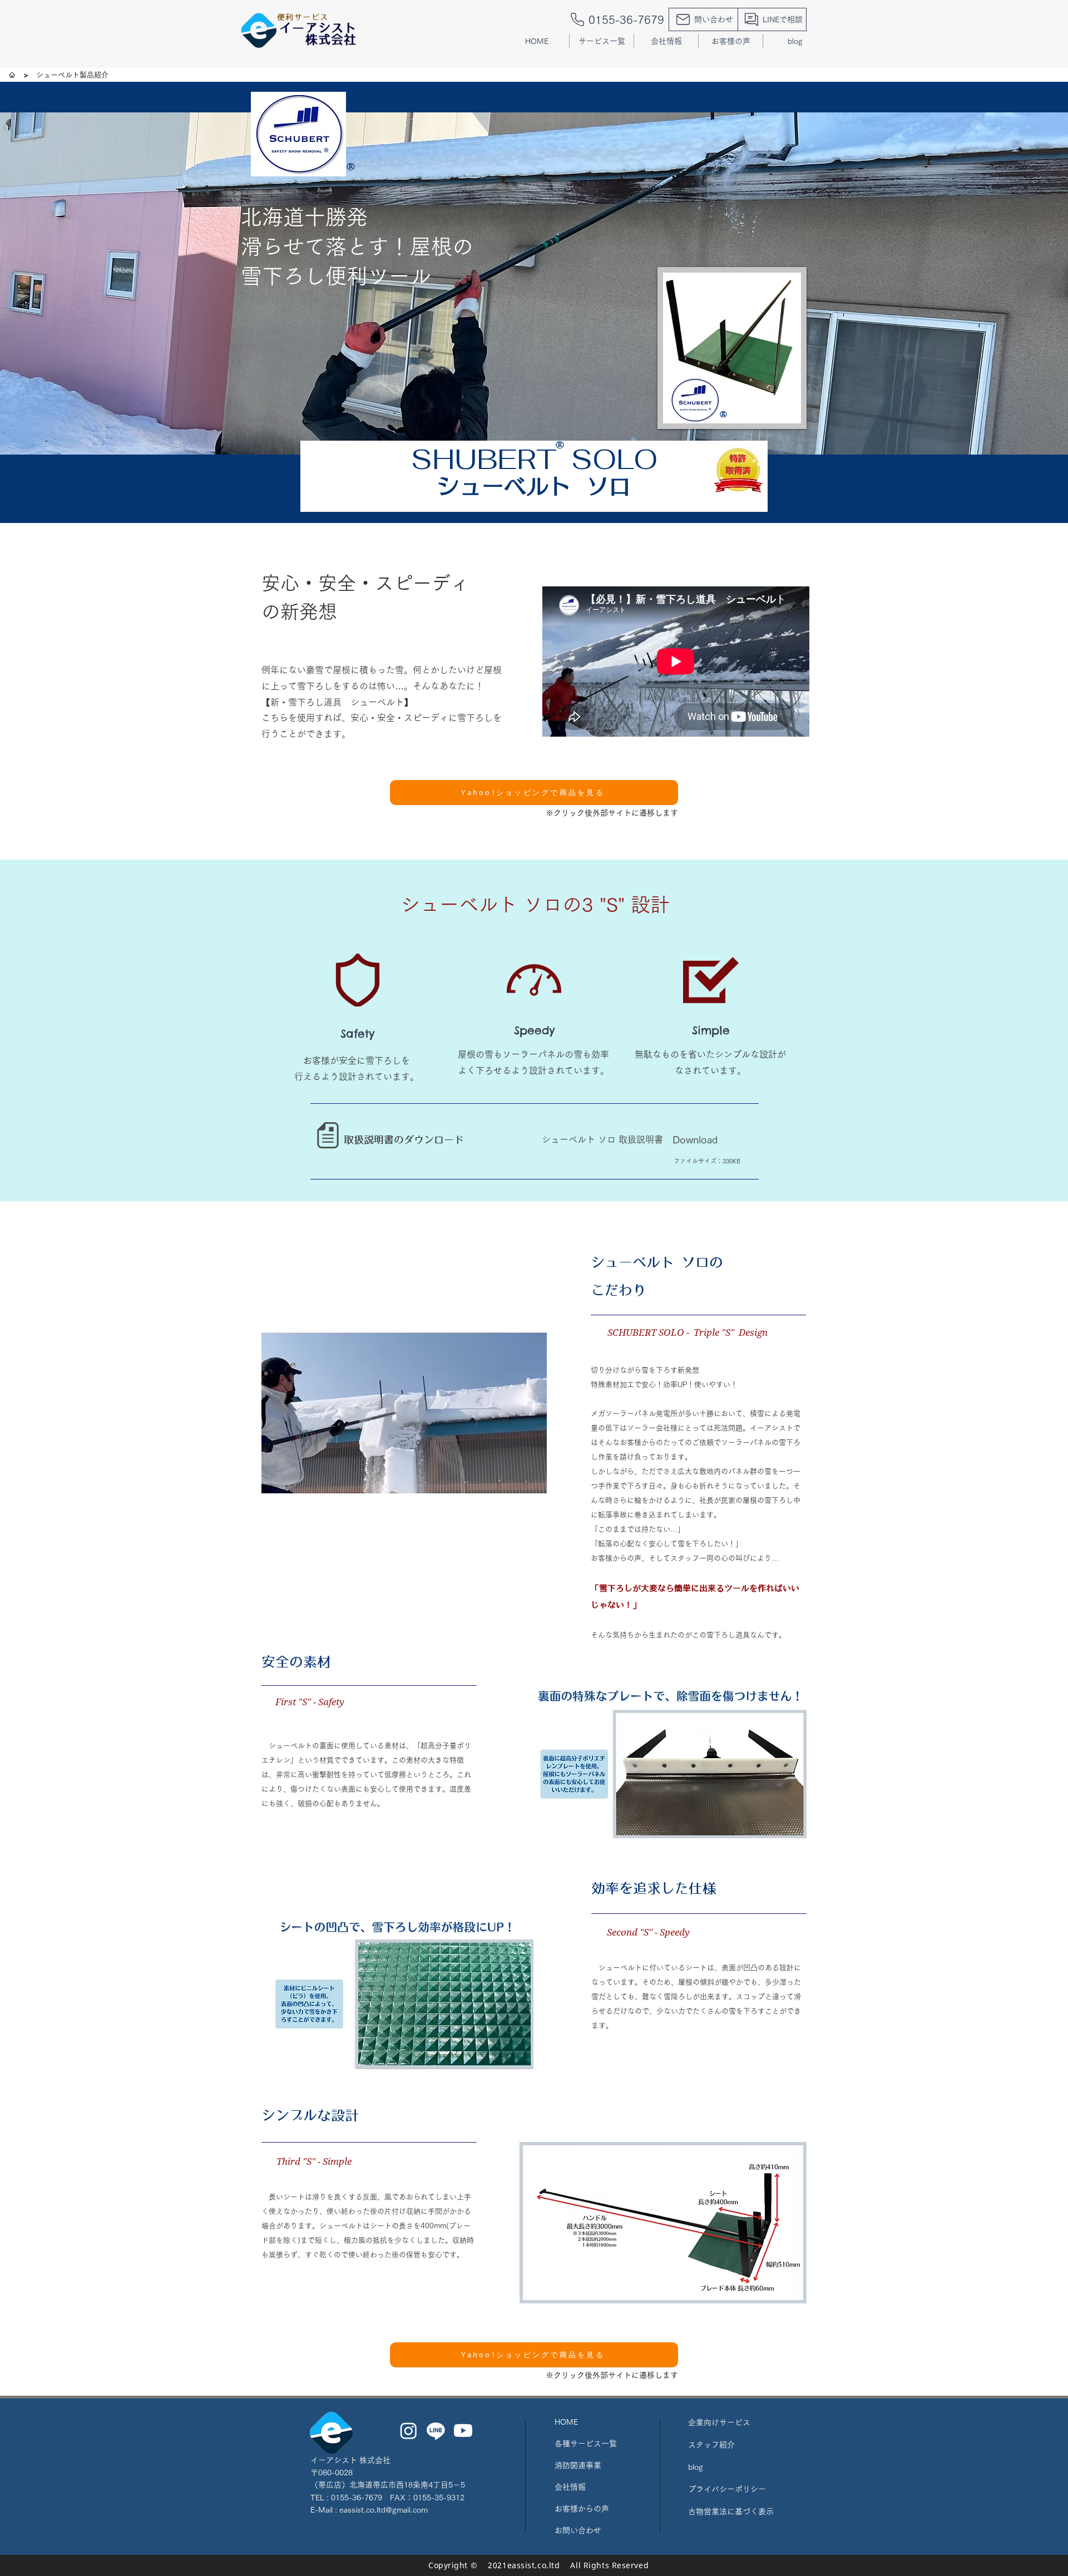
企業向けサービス (719, 2422)
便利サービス (303, 18)
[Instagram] (409, 2431)
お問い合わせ (578, 2530)
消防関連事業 (578, 2465)
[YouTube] (463, 2431)
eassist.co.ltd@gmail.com (384, 2510)
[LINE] (436, 2431)
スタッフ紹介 (711, 2445)
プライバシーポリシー (727, 2489)
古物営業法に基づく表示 (731, 2511)
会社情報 (570, 2487)
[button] (602, 41)
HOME (566, 2422)
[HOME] (12, 75)
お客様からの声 (582, 2509)
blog (696, 2467)
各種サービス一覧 (586, 2444)
